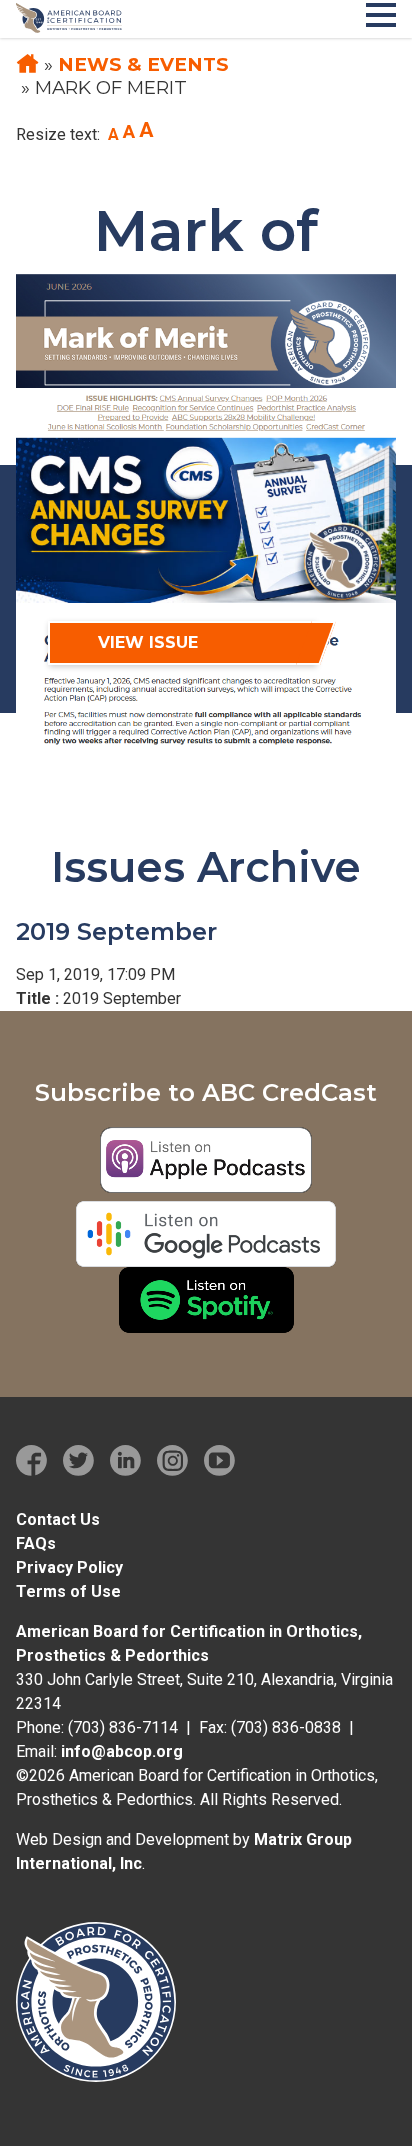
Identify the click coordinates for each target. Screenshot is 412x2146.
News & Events (143, 64)
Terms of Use (68, 1591)
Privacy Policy (69, 1567)
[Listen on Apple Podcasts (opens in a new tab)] (206, 1160)
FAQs (36, 1543)
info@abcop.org (122, 1751)
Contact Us (58, 1519)
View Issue (148, 642)
